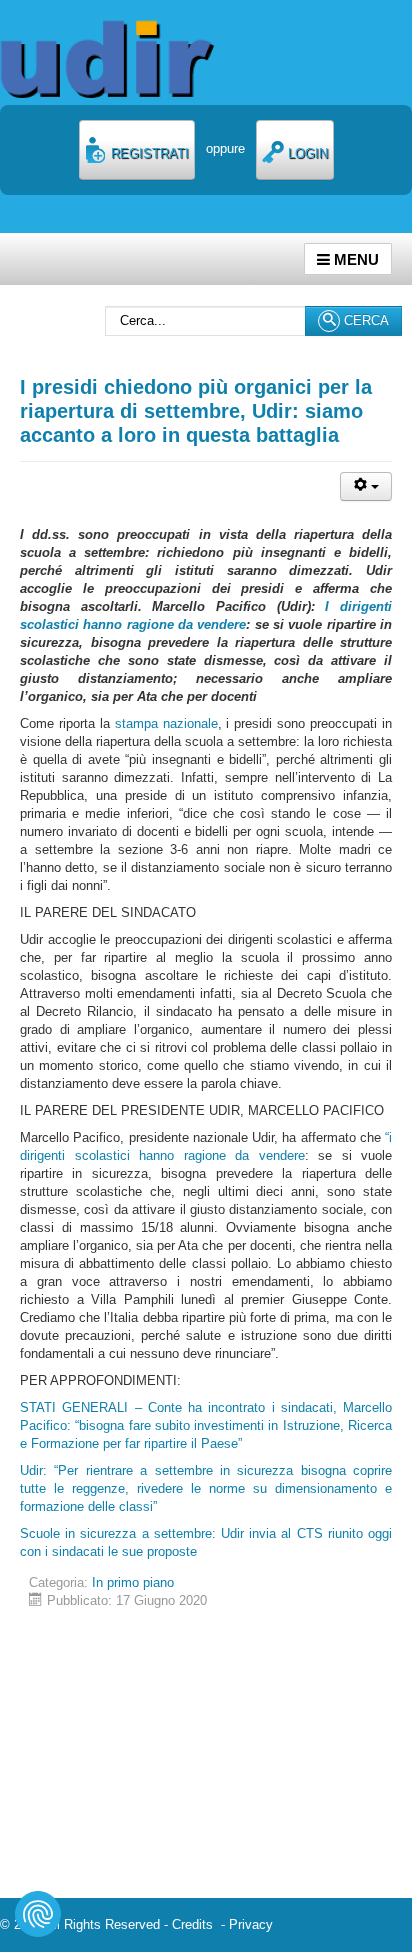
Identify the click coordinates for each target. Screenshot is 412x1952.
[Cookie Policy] (38, 1914)
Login (306, 153)
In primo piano (133, 1582)
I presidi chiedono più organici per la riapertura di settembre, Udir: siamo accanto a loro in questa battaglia (196, 411)
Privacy (251, 1924)
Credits (196, 1924)
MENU (354, 259)
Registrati (148, 153)
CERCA (364, 320)
